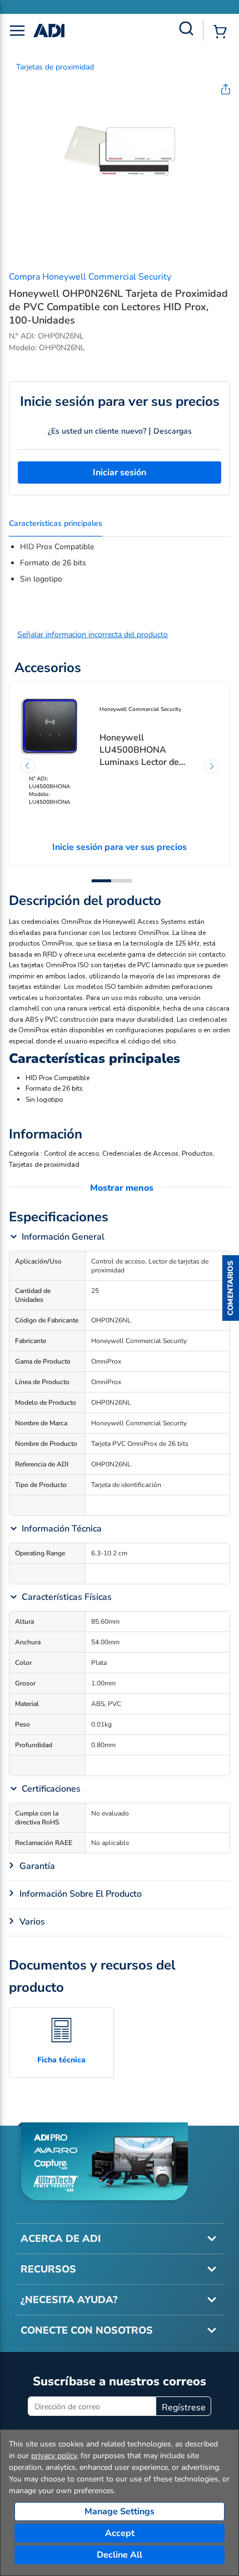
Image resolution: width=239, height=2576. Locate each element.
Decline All (120, 2555)
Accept (120, 2533)
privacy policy (54, 2456)
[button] (231, 1288)
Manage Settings (120, 2512)
